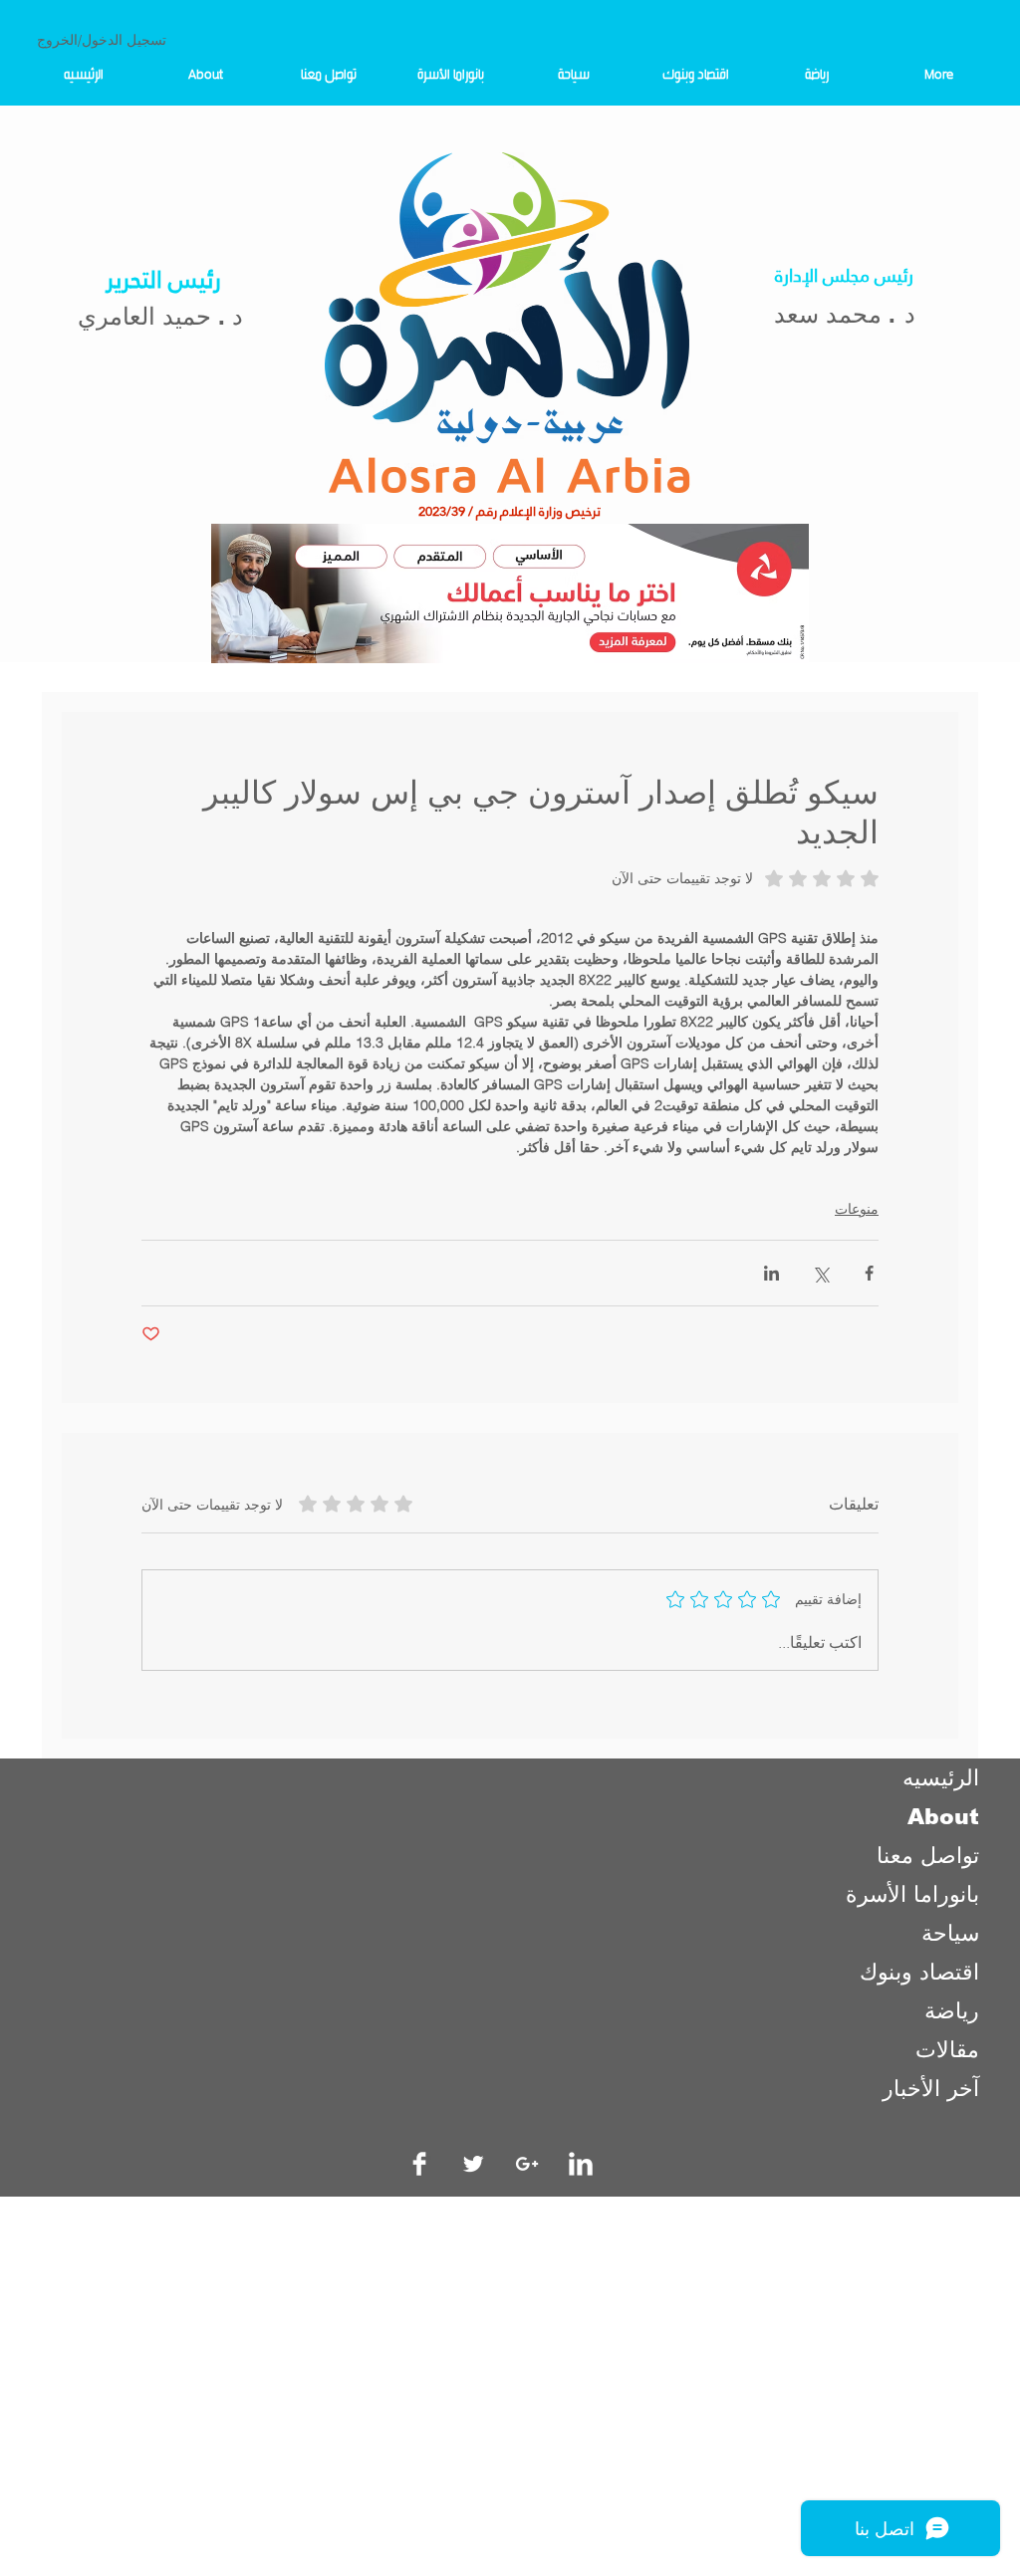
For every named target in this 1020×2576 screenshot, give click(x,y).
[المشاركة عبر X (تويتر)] (820, 1273)
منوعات (857, 1209)
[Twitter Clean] (473, 2164)
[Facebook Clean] (419, 2164)
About (943, 1817)
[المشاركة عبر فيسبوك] (869, 1273)
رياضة (952, 2011)
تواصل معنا (928, 1856)
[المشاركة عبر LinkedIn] (771, 1273)
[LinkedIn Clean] (581, 2164)
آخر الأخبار (931, 2089)
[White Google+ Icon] (527, 2164)
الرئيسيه (941, 1778)
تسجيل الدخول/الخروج (102, 40)
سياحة (950, 1933)
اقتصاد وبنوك (919, 1972)
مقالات (947, 2050)
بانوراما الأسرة (912, 1894)
